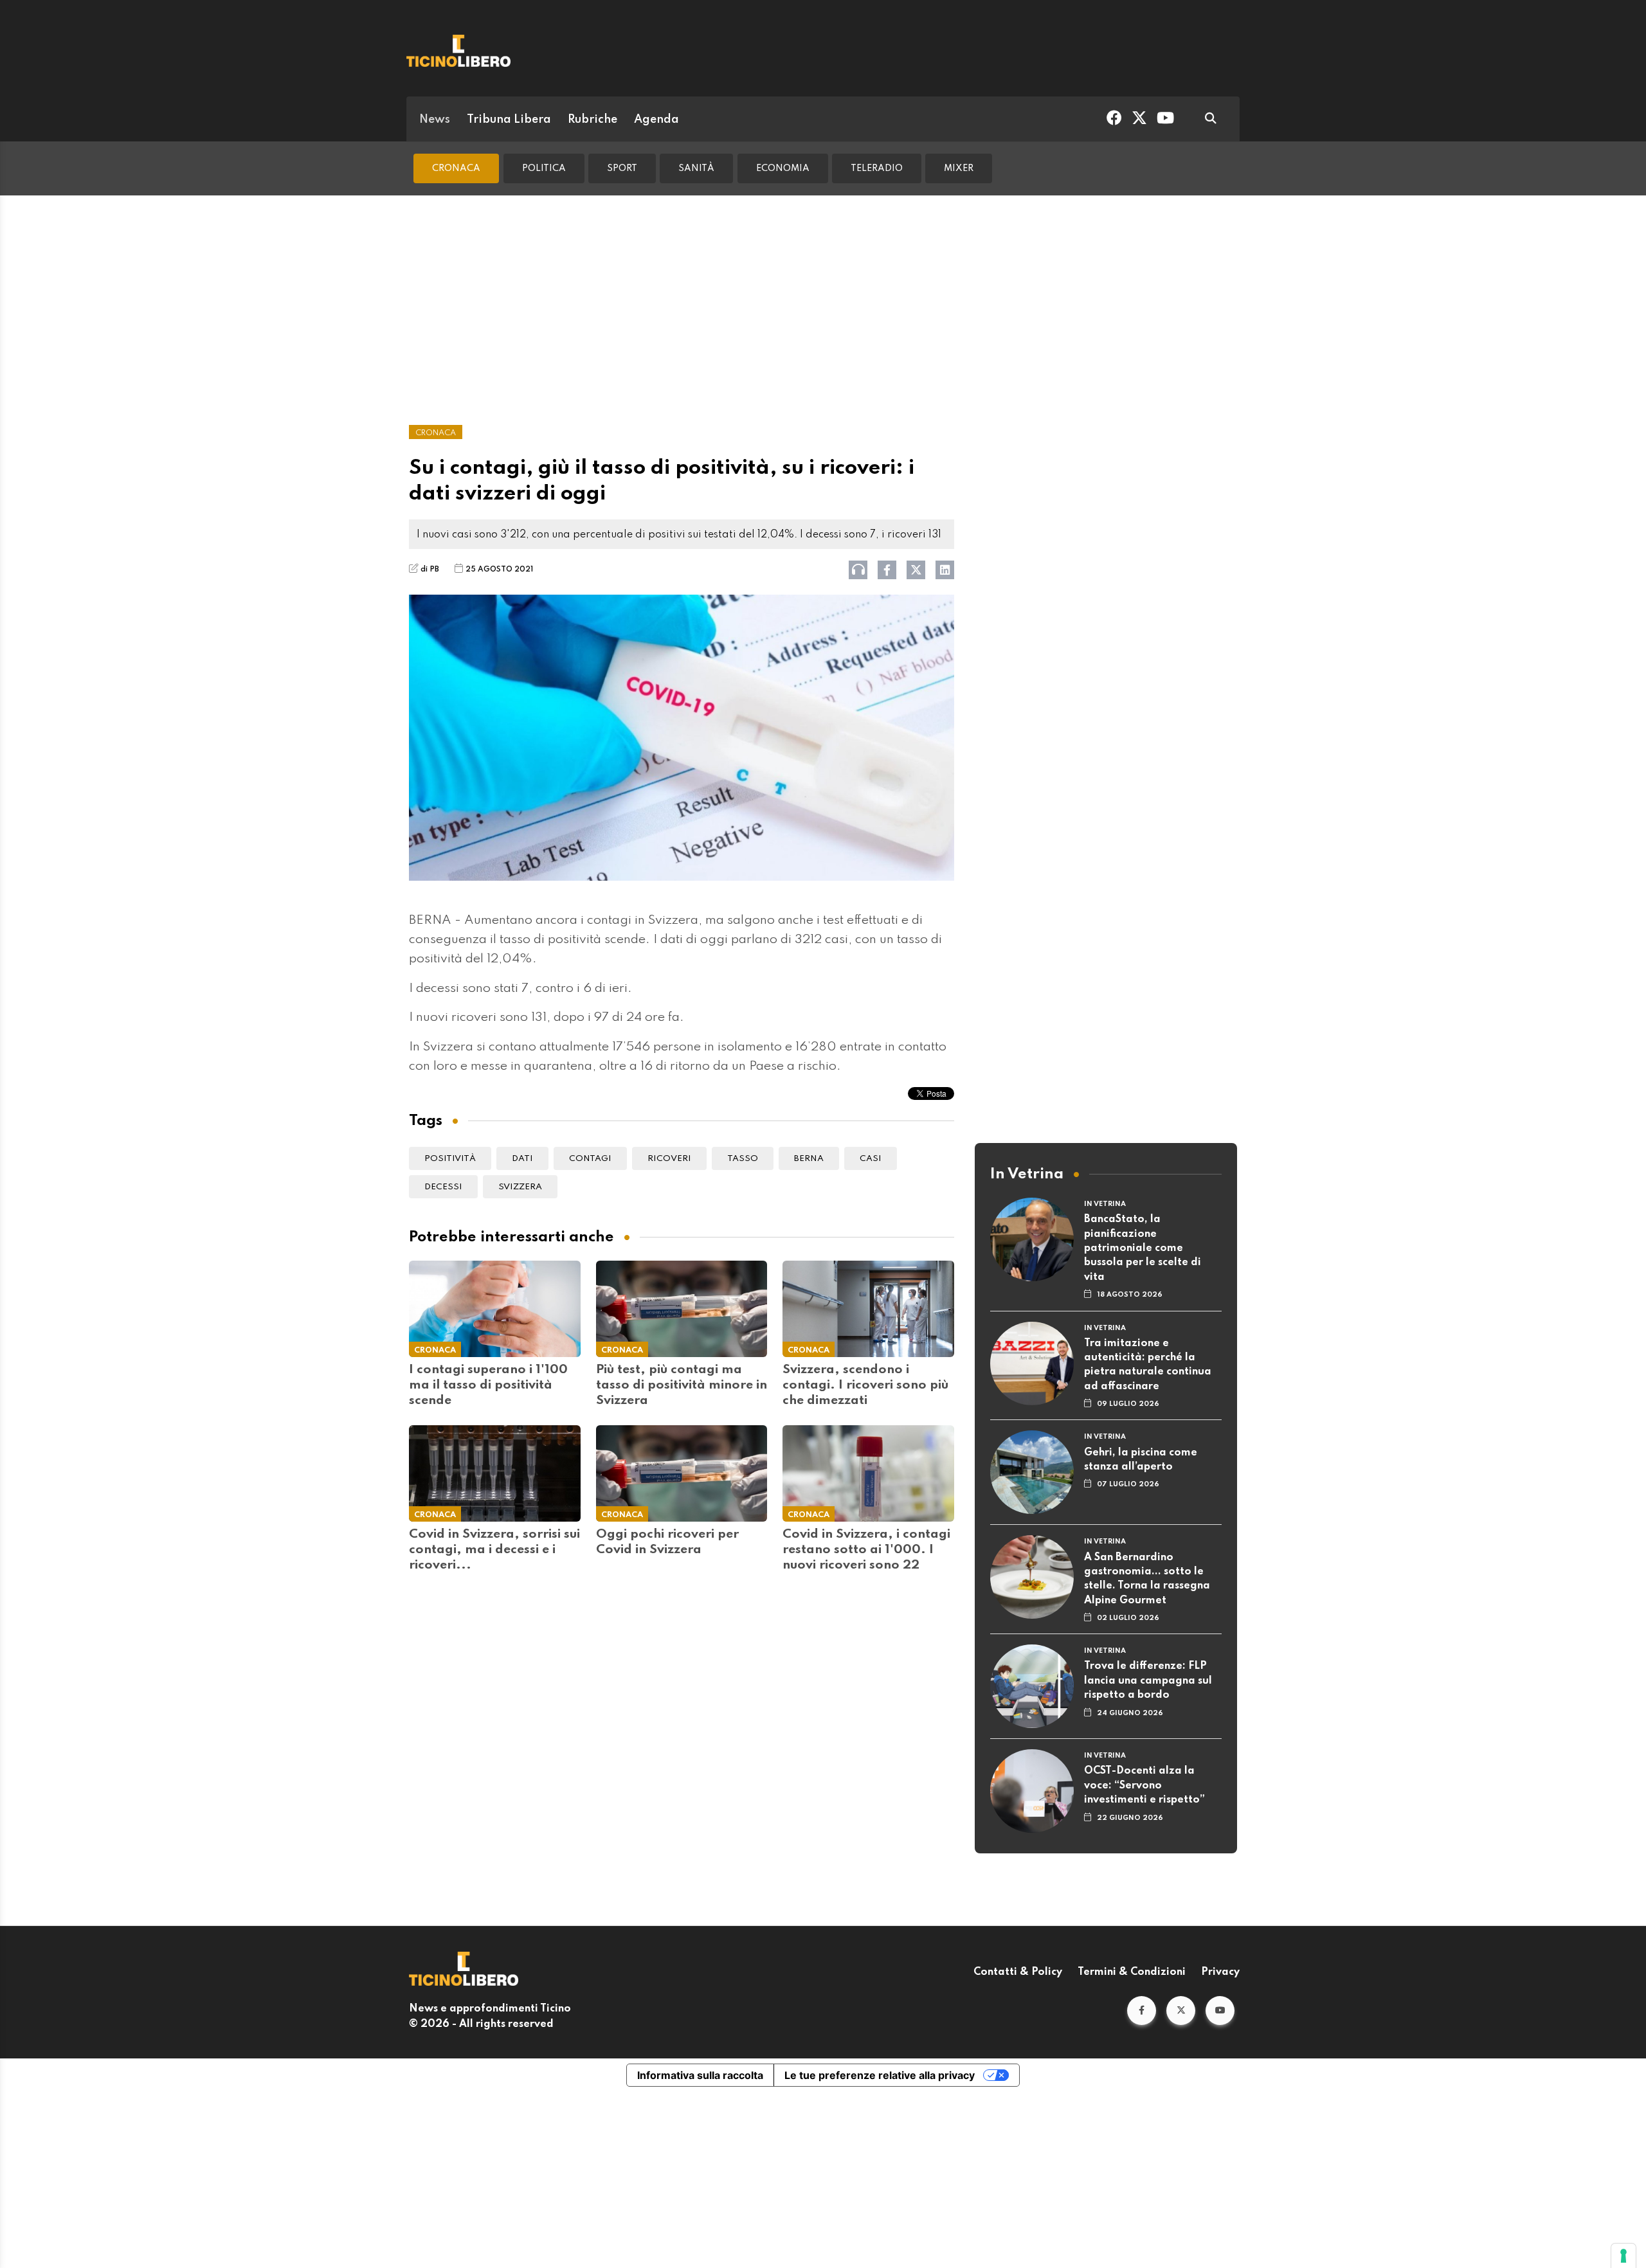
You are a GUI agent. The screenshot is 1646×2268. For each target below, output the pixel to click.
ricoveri (669, 1159)
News (435, 120)
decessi (443, 1187)
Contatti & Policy (1018, 1972)
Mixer (959, 168)
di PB (430, 570)
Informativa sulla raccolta (700, 2075)
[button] (1142, 2011)
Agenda (656, 120)
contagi (590, 1159)
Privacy (1220, 1972)
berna (809, 1159)
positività (450, 1159)
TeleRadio (877, 168)
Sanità (696, 168)
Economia (783, 168)
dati (522, 1159)
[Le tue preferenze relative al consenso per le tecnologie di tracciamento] (1623, 2256)
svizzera (520, 1187)
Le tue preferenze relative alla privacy (880, 2075)
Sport (622, 168)
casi (871, 1159)
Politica (544, 168)
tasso (743, 1159)
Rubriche (592, 120)
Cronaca (456, 168)
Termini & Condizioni (1132, 1972)
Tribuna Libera (509, 120)
